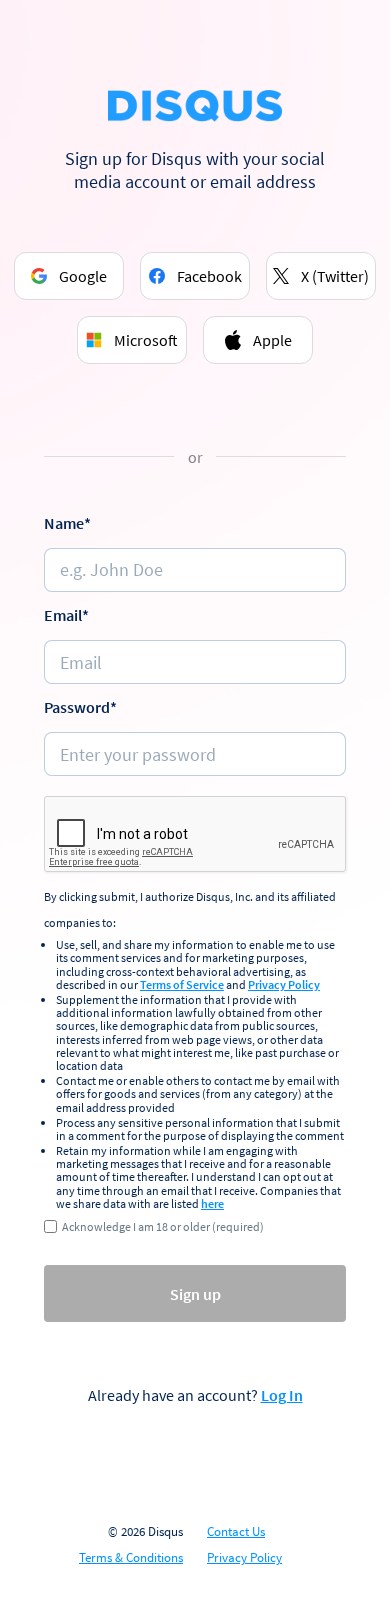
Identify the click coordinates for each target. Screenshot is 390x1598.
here (212, 1203)
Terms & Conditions (131, 1558)
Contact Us (236, 1532)
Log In (282, 1395)
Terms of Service (182, 984)
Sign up (195, 1294)
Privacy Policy (284, 984)
